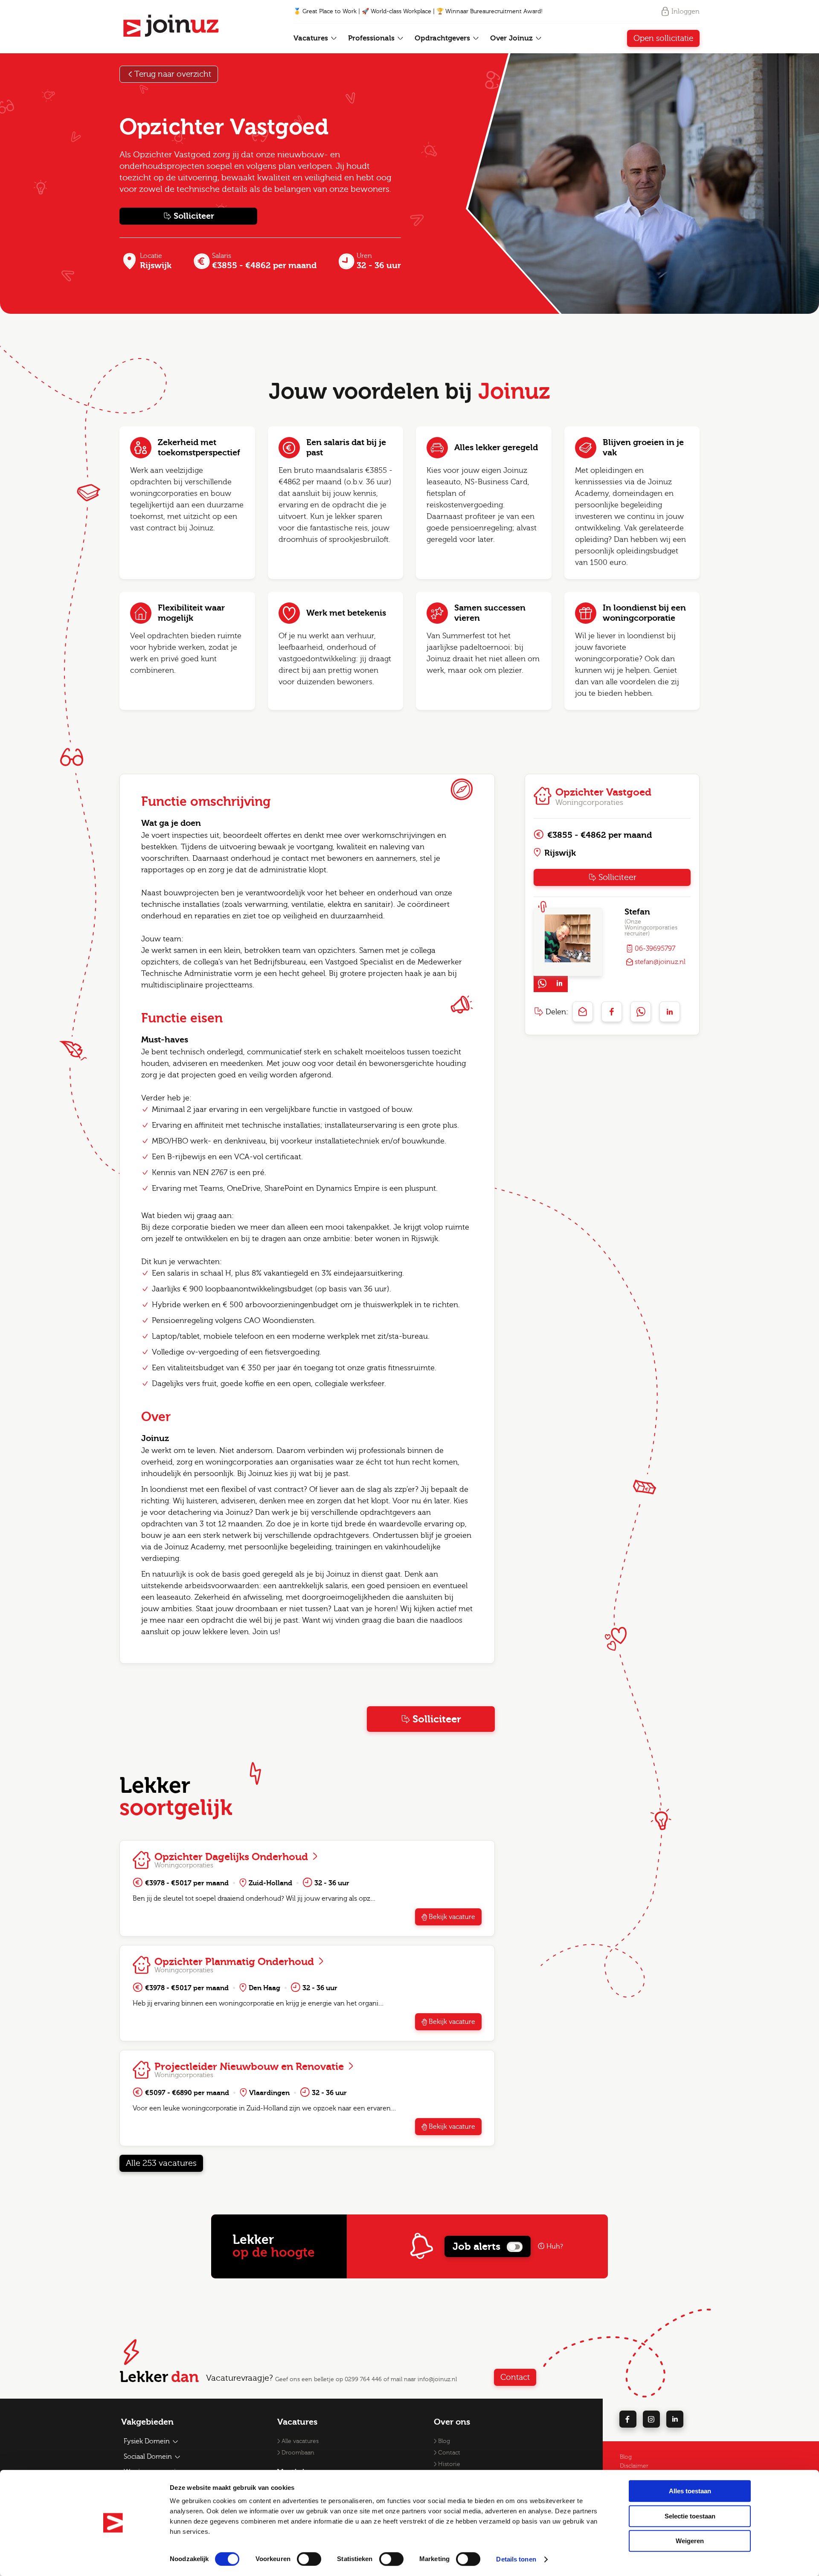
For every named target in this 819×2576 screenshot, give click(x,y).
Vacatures (312, 38)
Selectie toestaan (690, 2516)
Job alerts (476, 2246)
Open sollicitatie (663, 38)
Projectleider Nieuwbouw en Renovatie (250, 2067)
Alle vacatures (300, 2441)
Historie (449, 2464)
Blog (444, 2441)
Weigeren (690, 2541)
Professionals (372, 38)
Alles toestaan (690, 2491)
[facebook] (628, 2419)
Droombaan (298, 2453)
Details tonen (516, 2559)
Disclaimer (634, 2466)
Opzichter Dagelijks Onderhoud (232, 1857)
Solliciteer (194, 216)
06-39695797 (655, 949)
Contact (515, 2377)
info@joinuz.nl (437, 2379)
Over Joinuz (513, 38)
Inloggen (685, 12)
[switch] (309, 2559)
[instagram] (651, 2419)
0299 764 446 (363, 2379)
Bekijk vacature (452, 1917)
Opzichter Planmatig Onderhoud (235, 1962)
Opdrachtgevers (443, 38)
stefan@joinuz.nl (660, 962)
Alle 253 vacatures (161, 2163)
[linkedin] (675, 2419)
